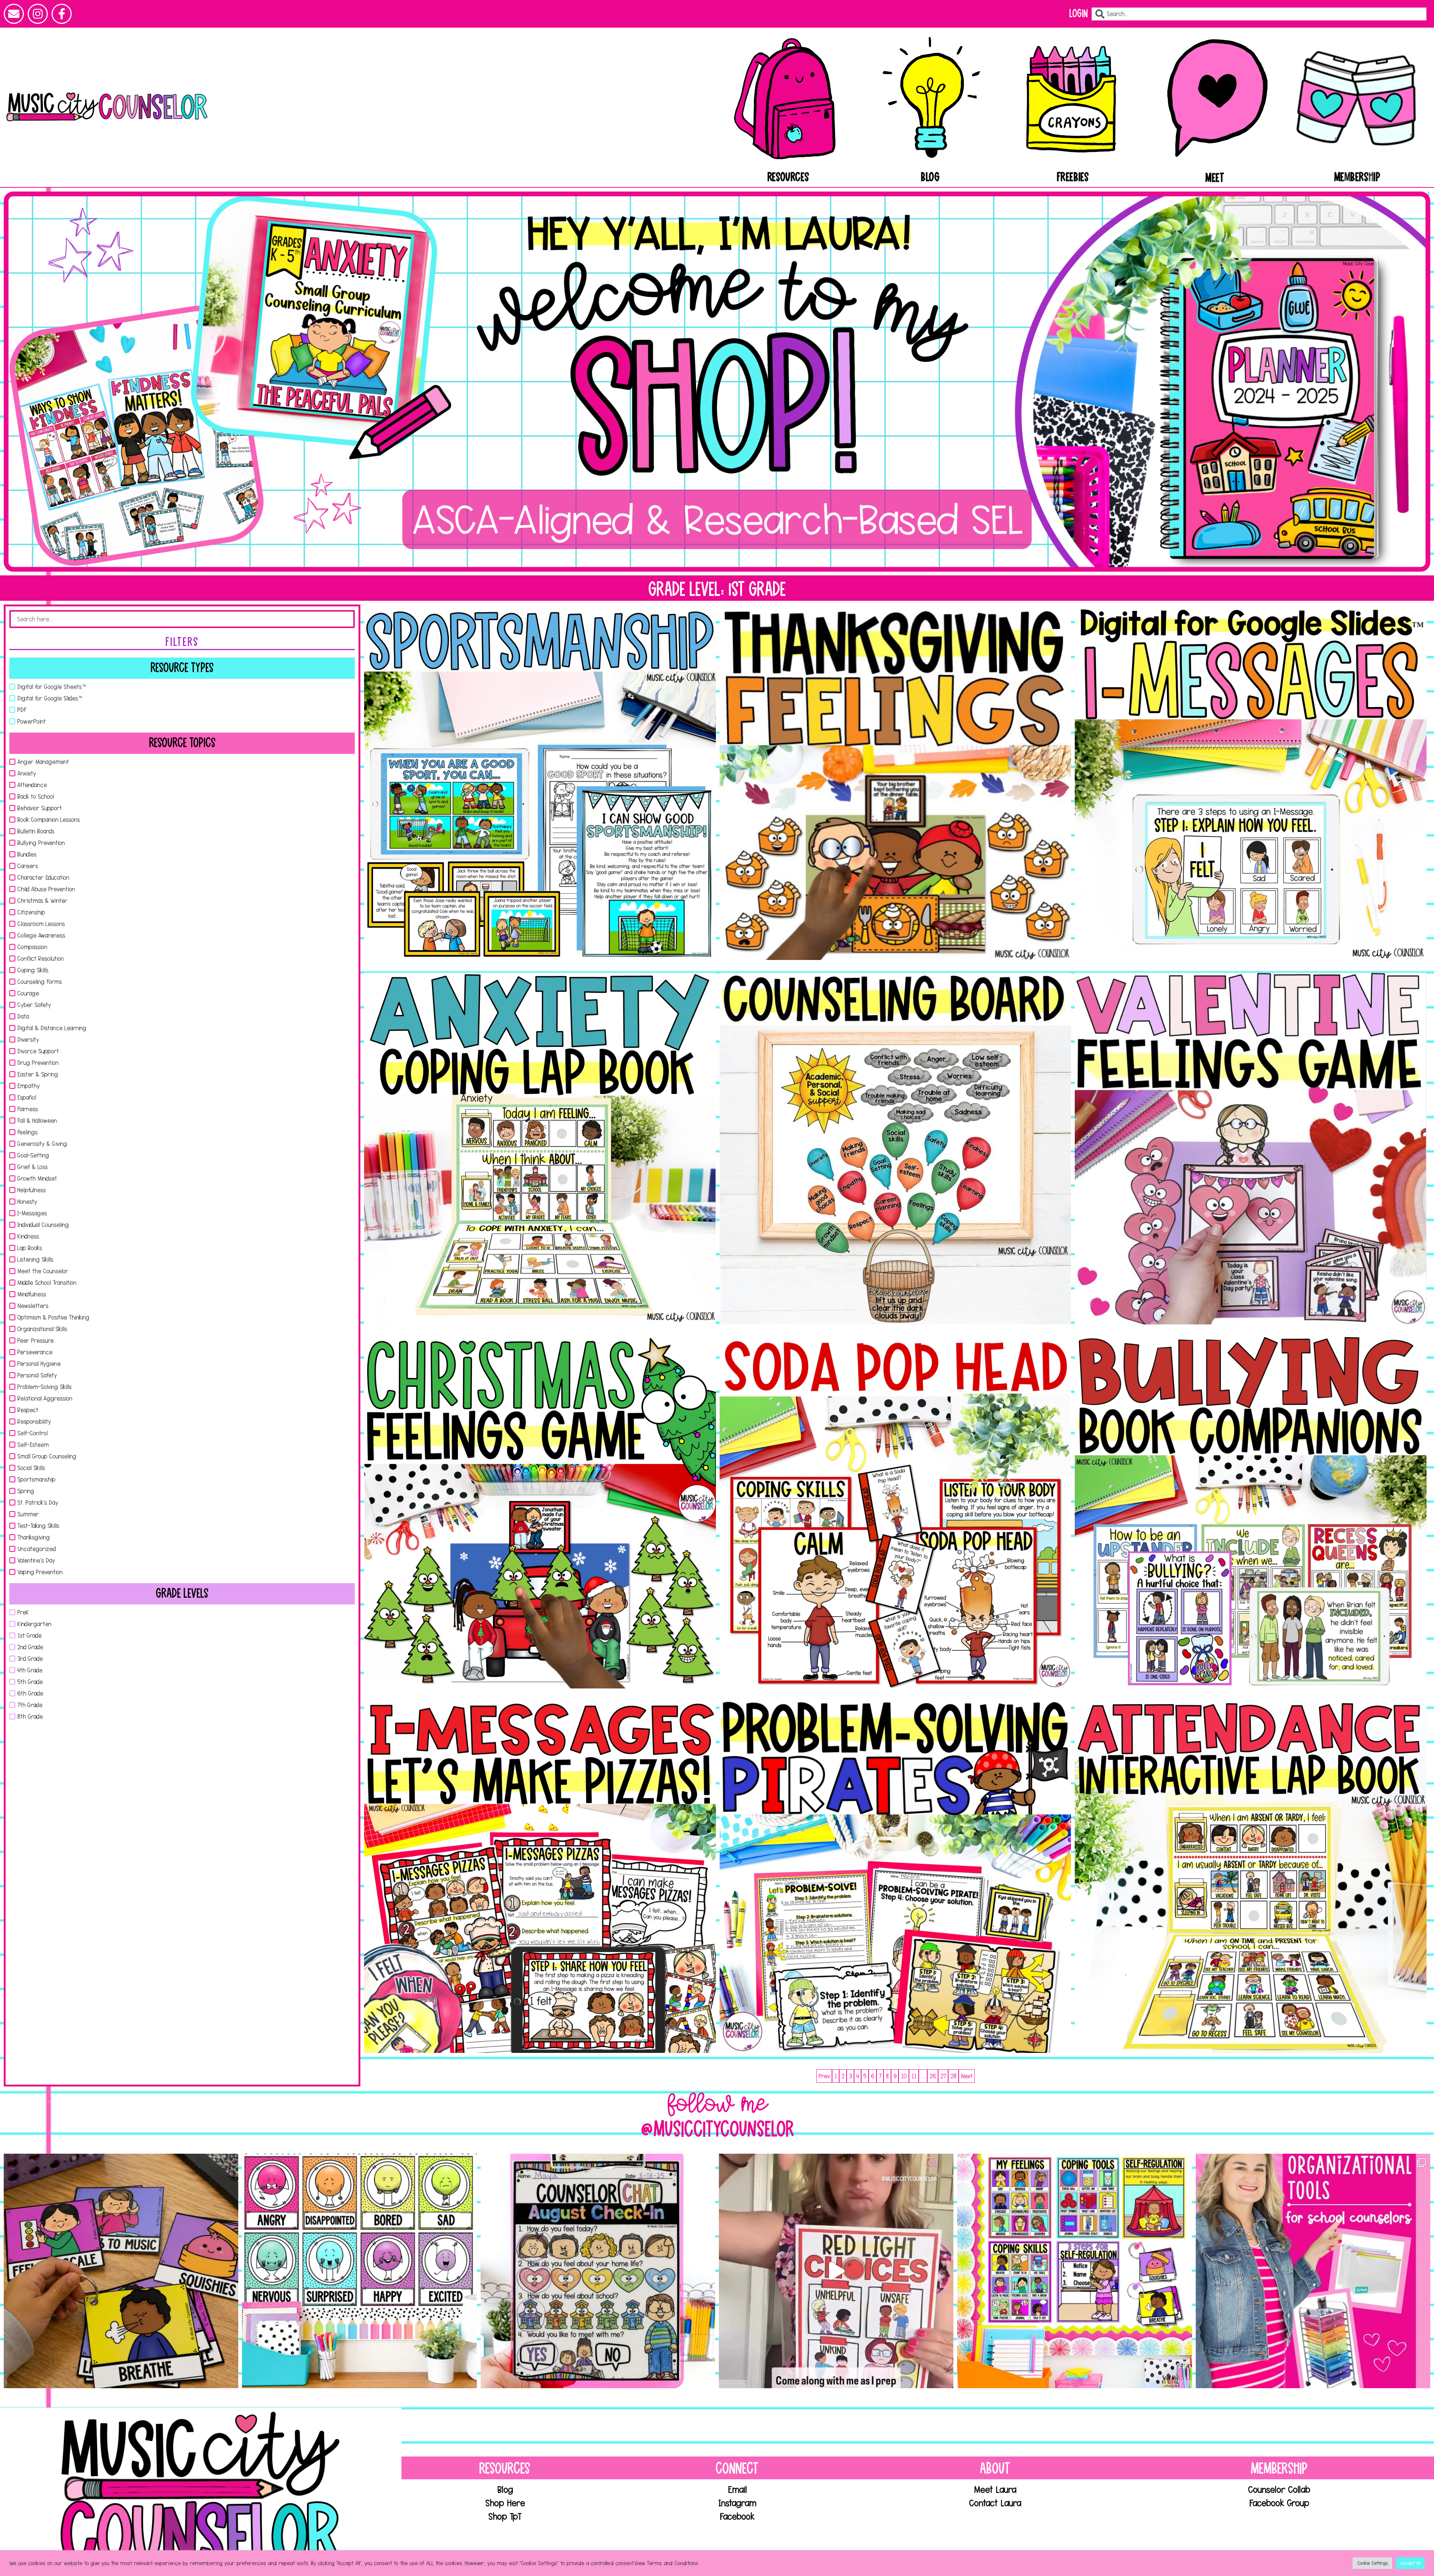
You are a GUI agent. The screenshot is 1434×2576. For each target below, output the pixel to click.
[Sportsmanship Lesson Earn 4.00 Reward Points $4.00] (540, 784)
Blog (930, 177)
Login (1078, 14)
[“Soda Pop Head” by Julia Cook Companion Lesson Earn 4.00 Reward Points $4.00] (896, 1513)
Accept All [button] (1410, 2563)
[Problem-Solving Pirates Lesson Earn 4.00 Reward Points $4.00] (896, 1877)
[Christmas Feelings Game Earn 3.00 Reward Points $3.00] (540, 1513)
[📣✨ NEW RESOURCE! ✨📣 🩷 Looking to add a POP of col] (359, 2271)
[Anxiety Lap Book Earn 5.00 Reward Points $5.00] (540, 1149)
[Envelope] (14, 14)
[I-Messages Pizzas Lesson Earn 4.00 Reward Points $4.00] (540, 1877)
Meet (1215, 178)
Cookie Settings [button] (1372, 2563)
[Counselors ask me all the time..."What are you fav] (1313, 2271)
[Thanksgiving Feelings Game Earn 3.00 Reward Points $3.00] (896, 784)
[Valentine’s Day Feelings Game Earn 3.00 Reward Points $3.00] (1251, 1149)
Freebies (1073, 177)
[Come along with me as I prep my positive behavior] (836, 2271)
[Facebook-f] (62, 14)
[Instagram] (38, 14)
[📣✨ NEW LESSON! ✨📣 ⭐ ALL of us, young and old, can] (121, 2271)
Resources (788, 177)
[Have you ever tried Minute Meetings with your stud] (598, 2271)
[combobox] (1259, 14)
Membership (1357, 177)
